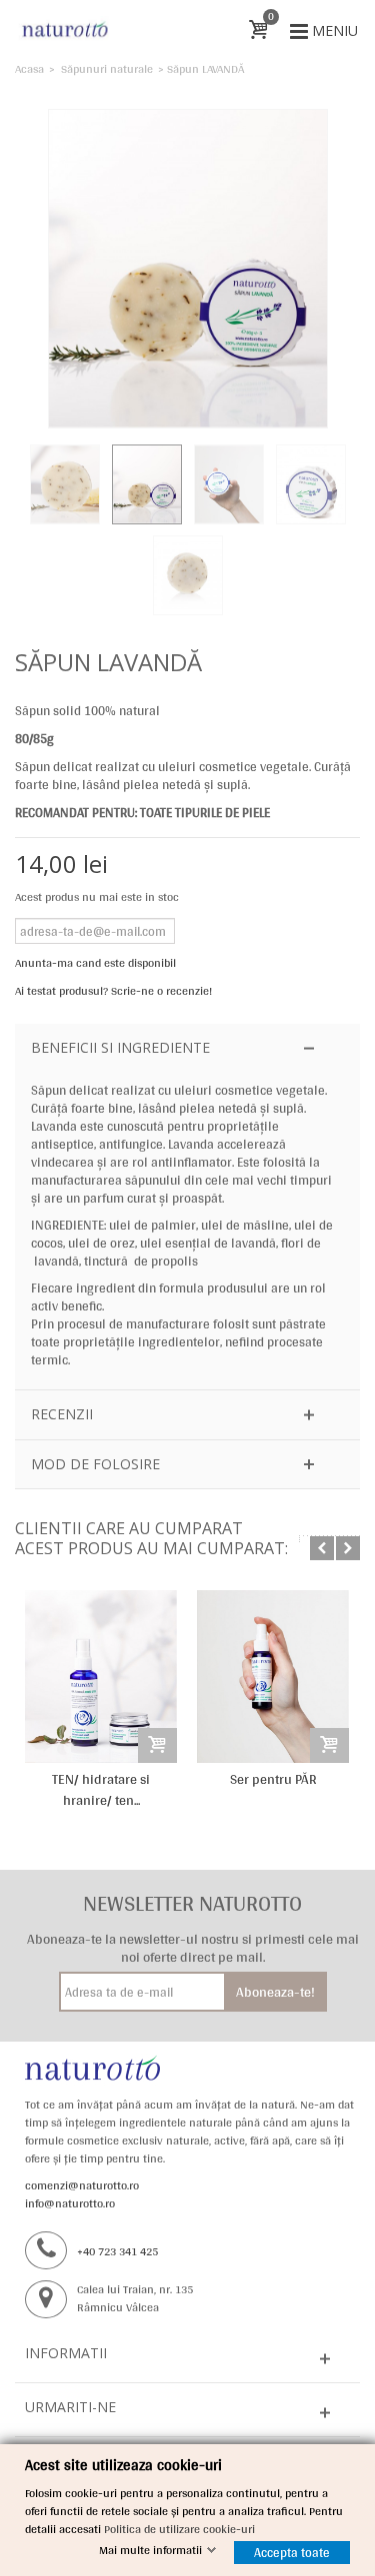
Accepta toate (292, 2553)
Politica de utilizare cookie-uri (179, 2529)
